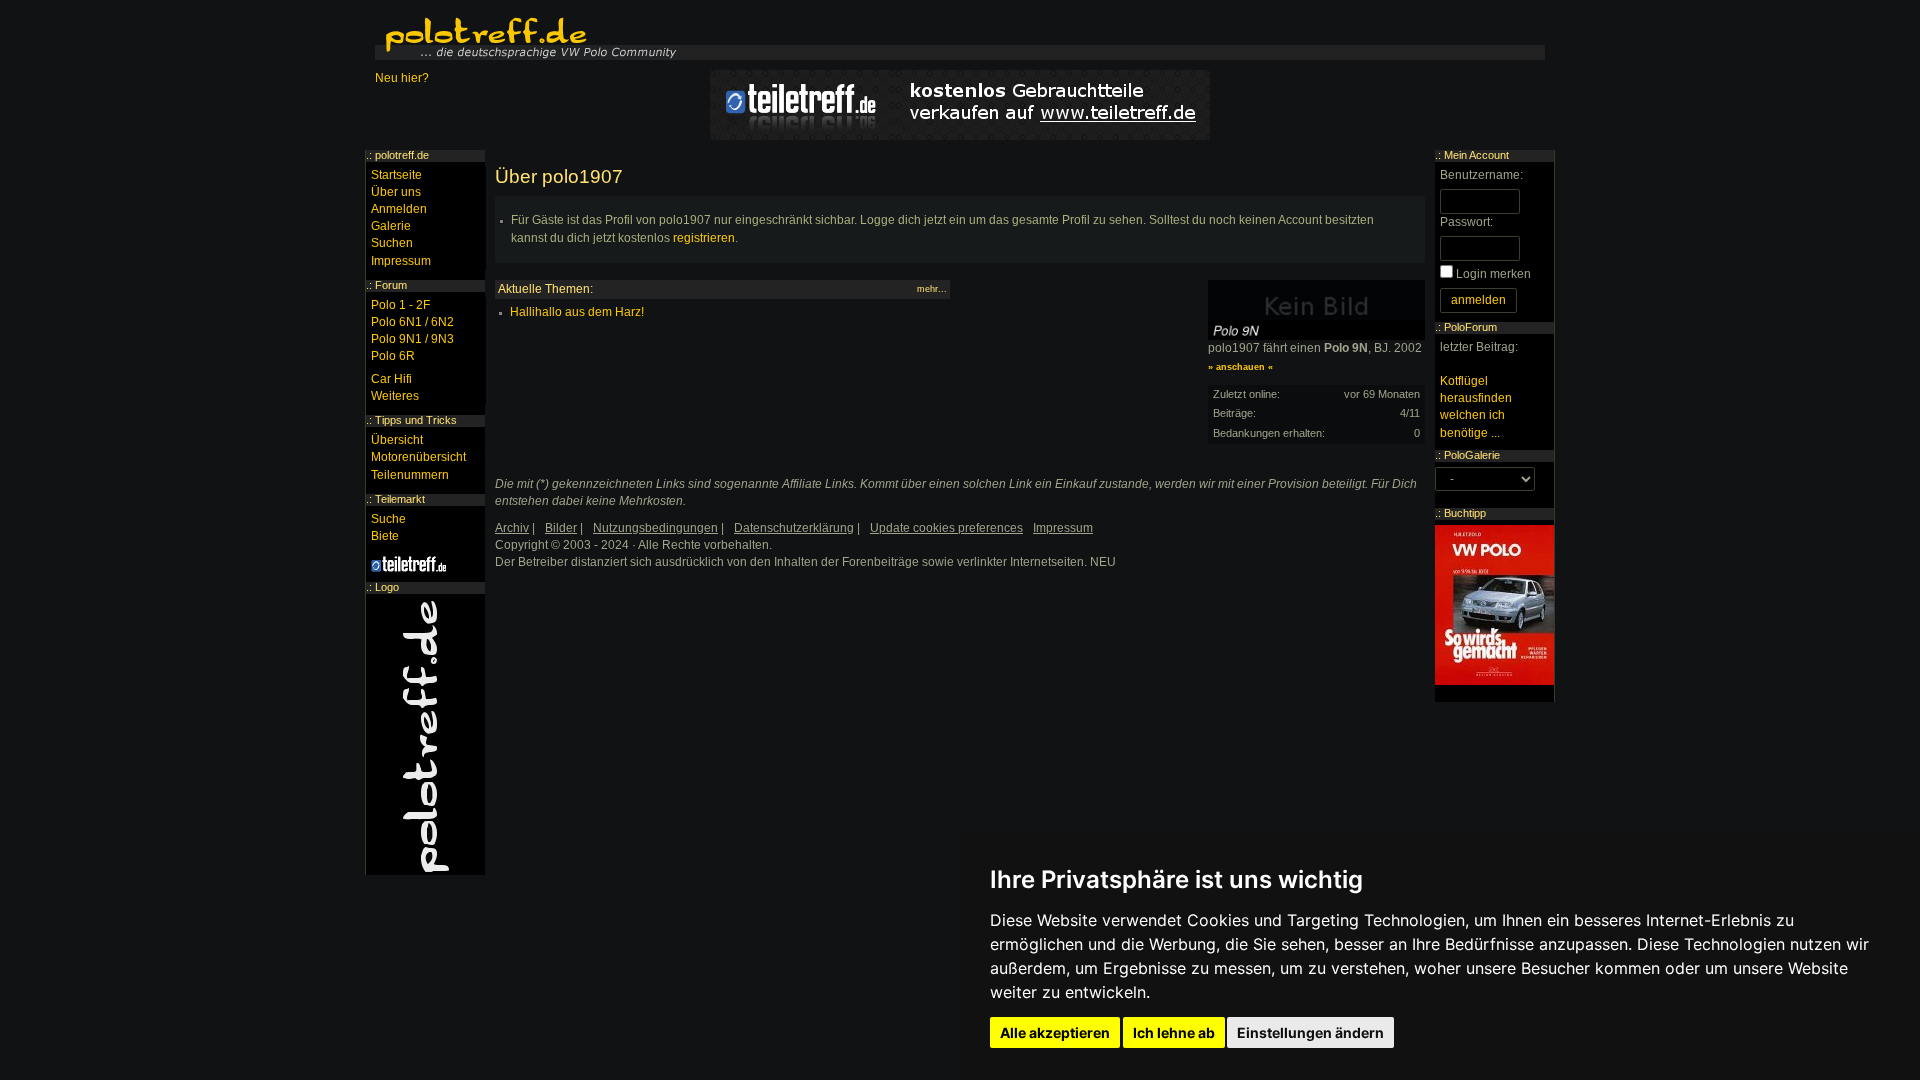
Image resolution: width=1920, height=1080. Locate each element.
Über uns (396, 192)
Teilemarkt (400, 499)
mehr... (932, 289)
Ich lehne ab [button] (1174, 1032)
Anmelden (399, 209)
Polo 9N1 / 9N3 (412, 339)
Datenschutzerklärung (794, 528)
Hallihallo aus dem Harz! (577, 312)
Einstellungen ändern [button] (1310, 1032)
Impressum (401, 261)
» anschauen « (1240, 367)
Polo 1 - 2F (400, 305)
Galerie (391, 226)
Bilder (561, 528)
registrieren (704, 238)
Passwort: (1466, 222)
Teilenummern (410, 475)
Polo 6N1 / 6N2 (412, 322)
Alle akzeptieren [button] (1055, 1032)
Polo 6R (393, 356)
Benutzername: (1481, 175)
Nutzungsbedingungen (655, 528)
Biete (385, 536)
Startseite (396, 175)
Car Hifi (391, 379)
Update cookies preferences (946, 528)
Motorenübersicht (418, 457)
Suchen (392, 243)
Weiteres (395, 396)
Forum (391, 285)
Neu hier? (402, 78)
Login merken (1493, 274)
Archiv (512, 528)
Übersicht (397, 440)
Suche (388, 519)
